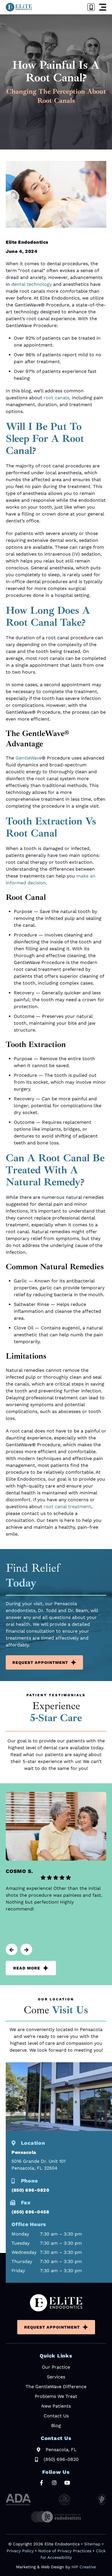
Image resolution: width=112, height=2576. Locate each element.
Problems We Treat (56, 2396)
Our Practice (56, 2367)
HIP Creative (84, 2567)
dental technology (31, 284)
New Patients (56, 2406)
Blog (56, 2426)
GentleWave (29, 758)
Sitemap (92, 2544)
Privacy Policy (20, 2551)
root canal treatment (67, 1507)
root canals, (57, 398)
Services (56, 2377)
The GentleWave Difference (56, 2387)
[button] (103, 7)
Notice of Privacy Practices (65, 2551)
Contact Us (56, 2416)
